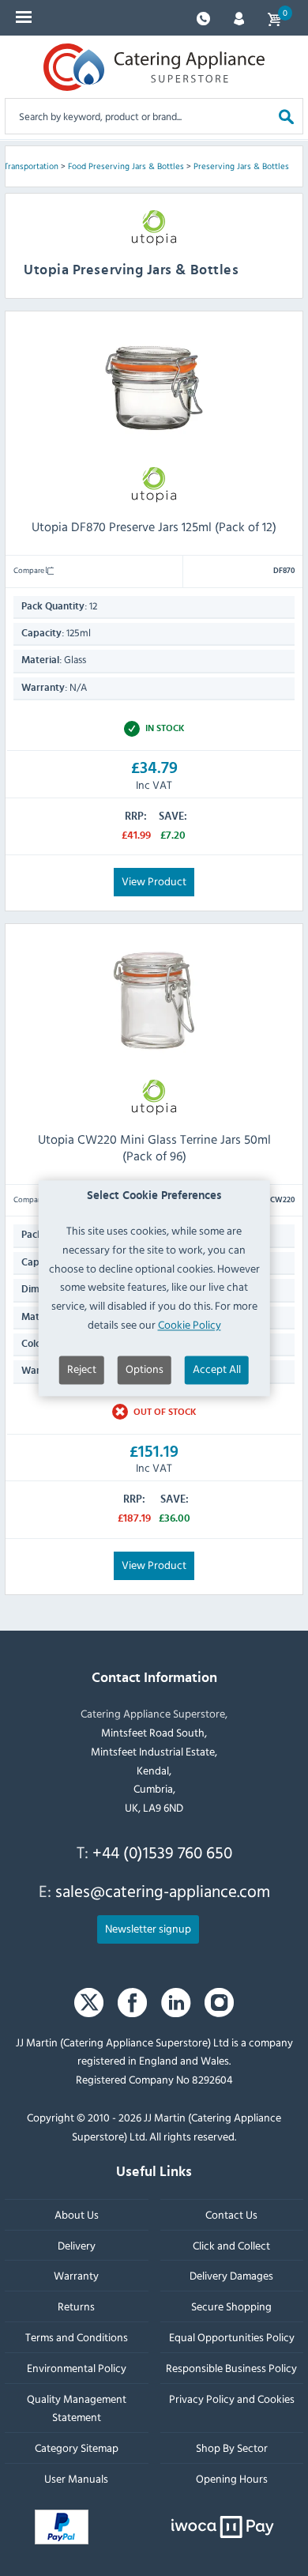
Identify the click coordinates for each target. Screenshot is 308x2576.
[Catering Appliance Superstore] (154, 67)
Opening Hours (232, 2478)
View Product (154, 881)
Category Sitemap (77, 2448)
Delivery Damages (231, 2276)
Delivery (77, 2245)
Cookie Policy (190, 1324)
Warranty (76, 2276)
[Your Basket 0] (274, 18)
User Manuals (76, 2478)
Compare (30, 570)
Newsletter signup (148, 1928)
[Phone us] (203, 17)
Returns (76, 2307)
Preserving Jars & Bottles (241, 166)
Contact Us (231, 2214)
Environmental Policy (77, 2368)
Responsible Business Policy (231, 2368)
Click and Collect (231, 2245)
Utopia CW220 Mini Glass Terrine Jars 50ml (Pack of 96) (154, 1147)
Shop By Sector (232, 2448)
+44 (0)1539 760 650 (162, 1852)
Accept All (217, 1369)
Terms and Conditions (77, 2337)
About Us (77, 2214)
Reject (82, 1369)
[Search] (286, 116)
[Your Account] (239, 17)
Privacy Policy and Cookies (232, 2399)
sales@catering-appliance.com (163, 1891)
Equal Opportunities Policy (232, 2337)
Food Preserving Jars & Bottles (126, 166)
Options (145, 1369)
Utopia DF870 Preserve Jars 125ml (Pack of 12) (154, 526)
